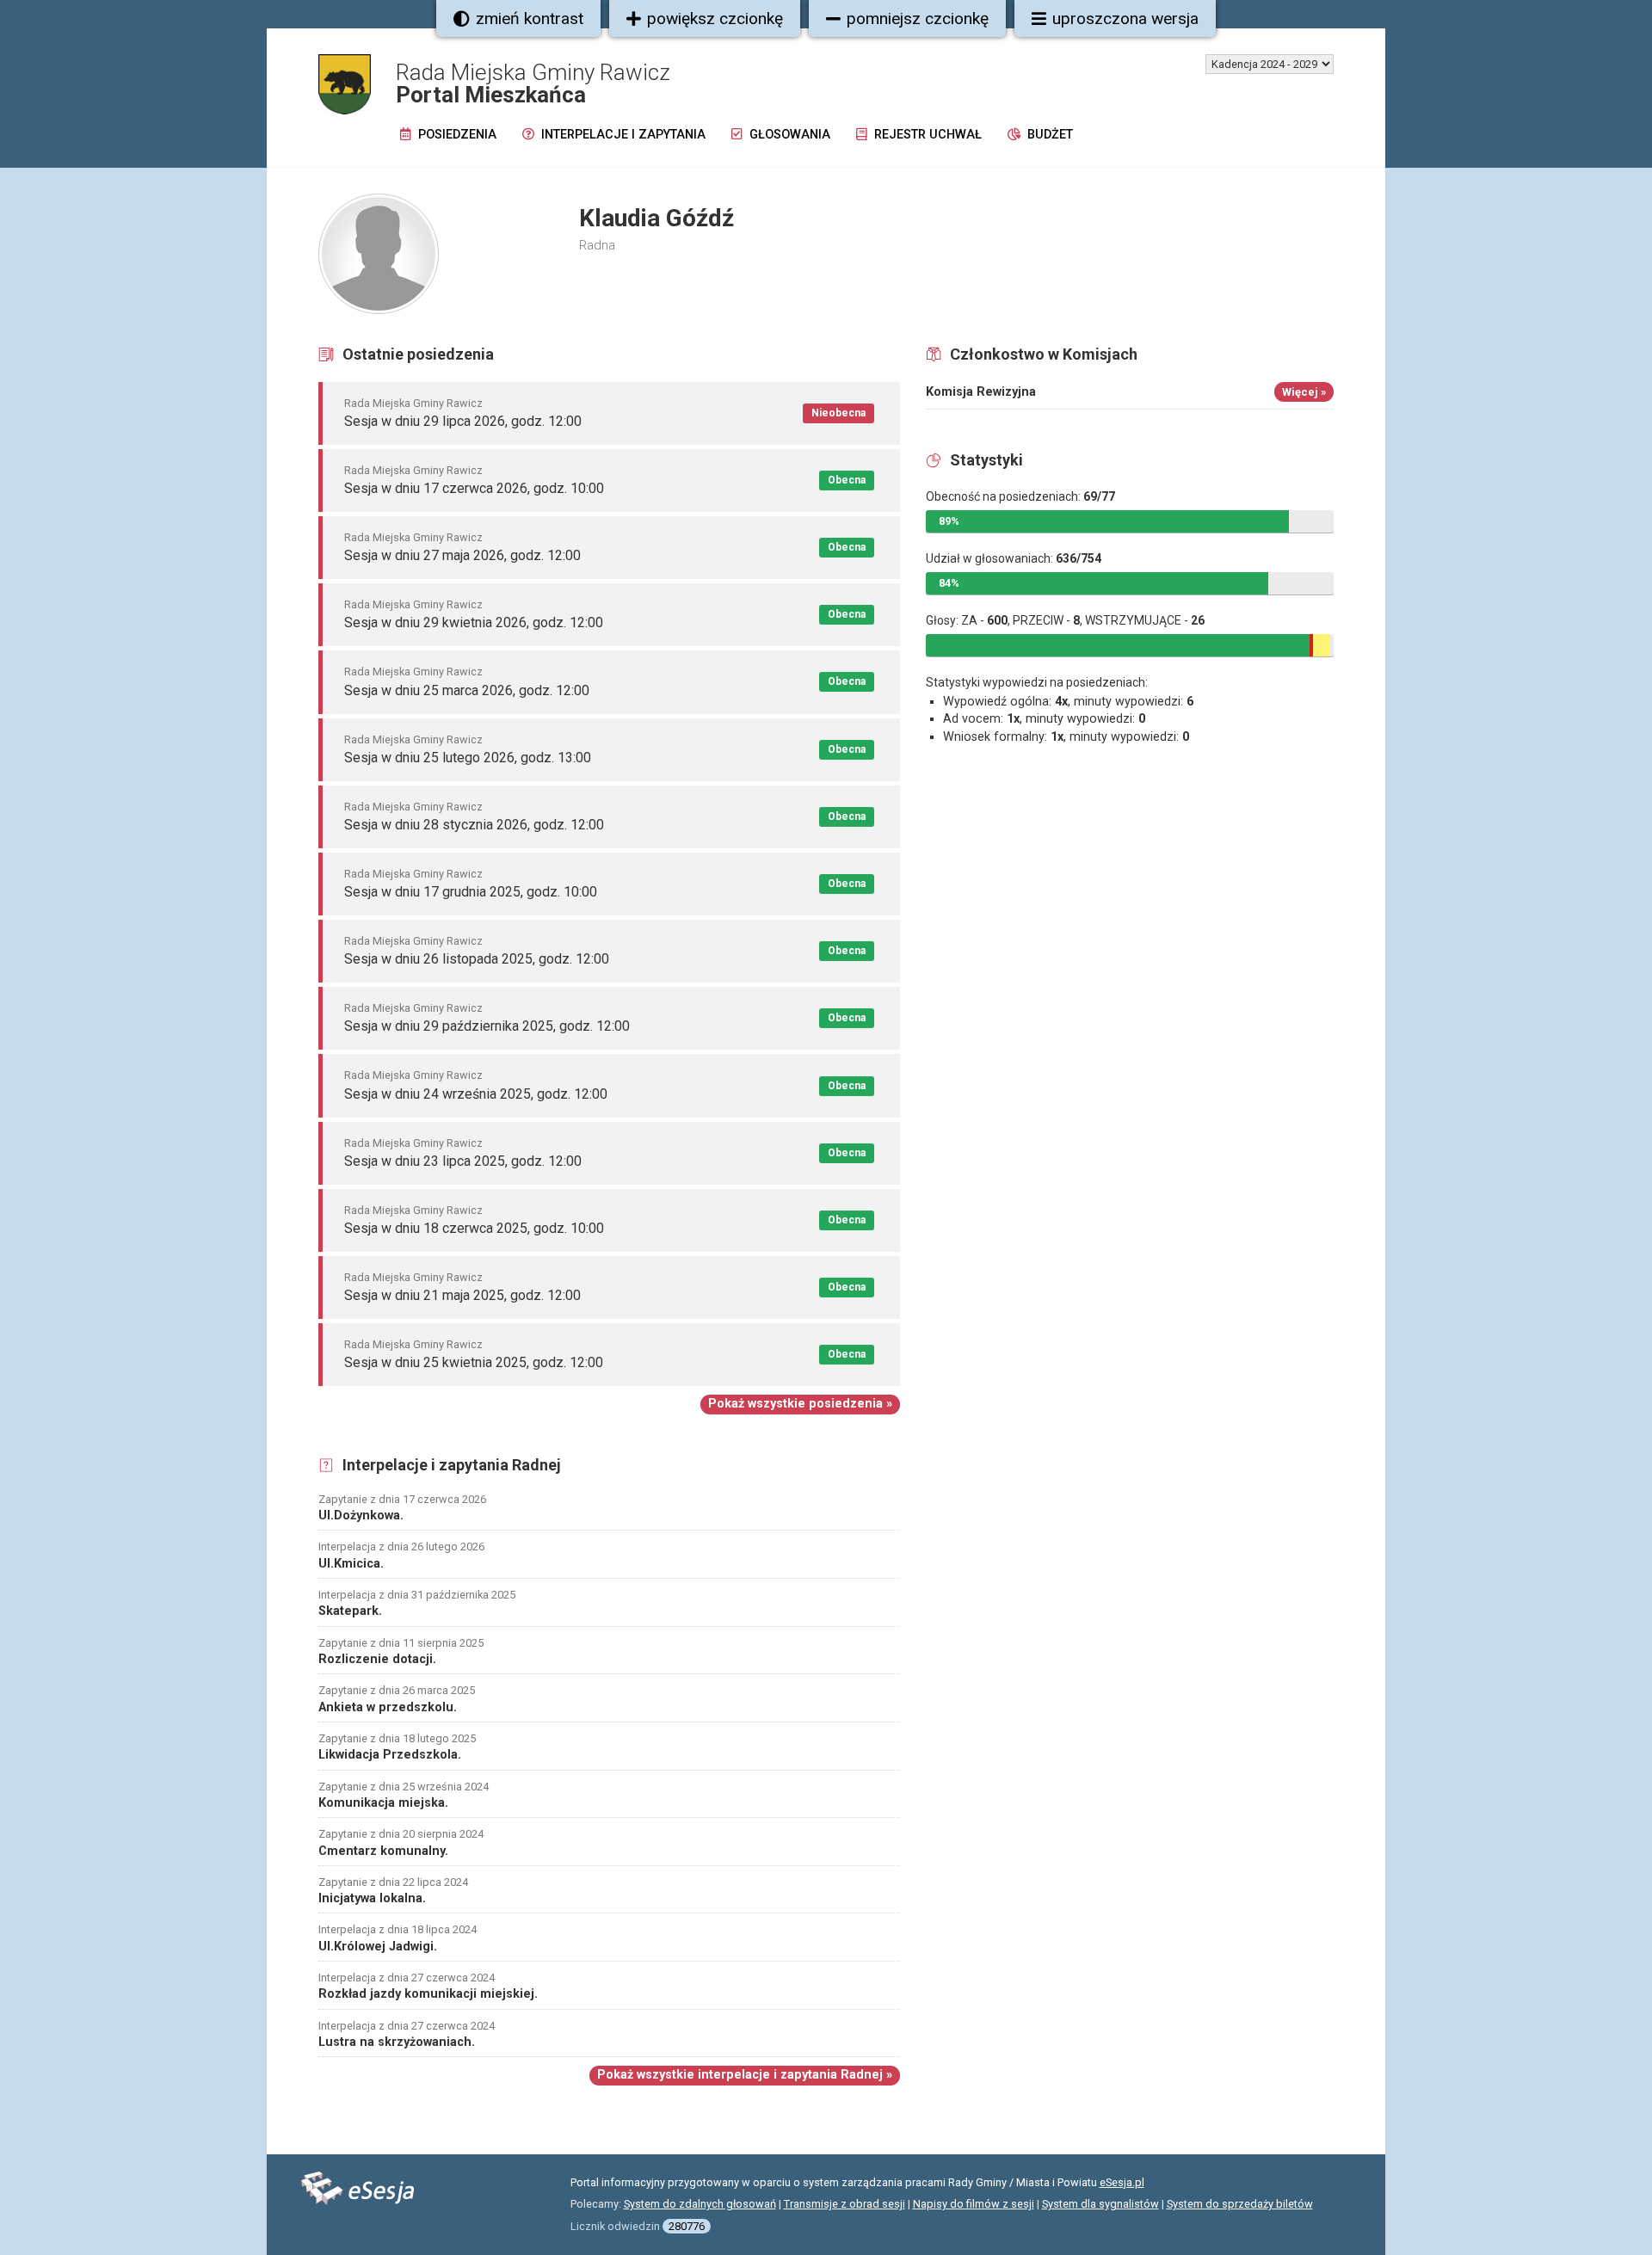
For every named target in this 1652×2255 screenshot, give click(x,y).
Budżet (1048, 135)
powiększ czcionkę (715, 18)
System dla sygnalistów (1100, 2204)
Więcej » (1304, 392)
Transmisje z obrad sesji (844, 2204)
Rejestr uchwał (926, 135)
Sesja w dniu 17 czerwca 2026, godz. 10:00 (474, 488)
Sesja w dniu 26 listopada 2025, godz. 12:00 (477, 959)
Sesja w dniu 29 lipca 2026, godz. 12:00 (463, 421)
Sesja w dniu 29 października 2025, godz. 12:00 (487, 1026)
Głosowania (788, 135)
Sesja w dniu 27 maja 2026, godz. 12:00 (462, 555)
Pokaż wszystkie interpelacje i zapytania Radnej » (745, 2075)
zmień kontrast (530, 18)
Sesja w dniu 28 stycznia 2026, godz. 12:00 (474, 825)
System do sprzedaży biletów (1240, 2204)
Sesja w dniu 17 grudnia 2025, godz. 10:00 (471, 892)
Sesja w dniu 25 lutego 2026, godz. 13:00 (468, 758)
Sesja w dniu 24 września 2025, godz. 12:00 (476, 1094)
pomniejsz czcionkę (918, 18)
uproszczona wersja (1125, 18)
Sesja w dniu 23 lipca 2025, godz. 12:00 (463, 1161)
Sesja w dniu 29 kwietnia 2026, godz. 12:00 (474, 622)
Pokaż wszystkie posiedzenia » (800, 1404)
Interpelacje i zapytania (622, 135)
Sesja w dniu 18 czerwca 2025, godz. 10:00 (474, 1228)
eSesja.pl (1122, 2182)
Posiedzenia (456, 135)
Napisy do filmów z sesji (974, 2204)
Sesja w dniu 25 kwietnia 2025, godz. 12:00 (474, 1362)
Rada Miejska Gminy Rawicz (413, 403)
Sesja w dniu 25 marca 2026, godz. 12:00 (467, 690)
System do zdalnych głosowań (700, 2204)
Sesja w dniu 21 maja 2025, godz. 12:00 (462, 1295)
